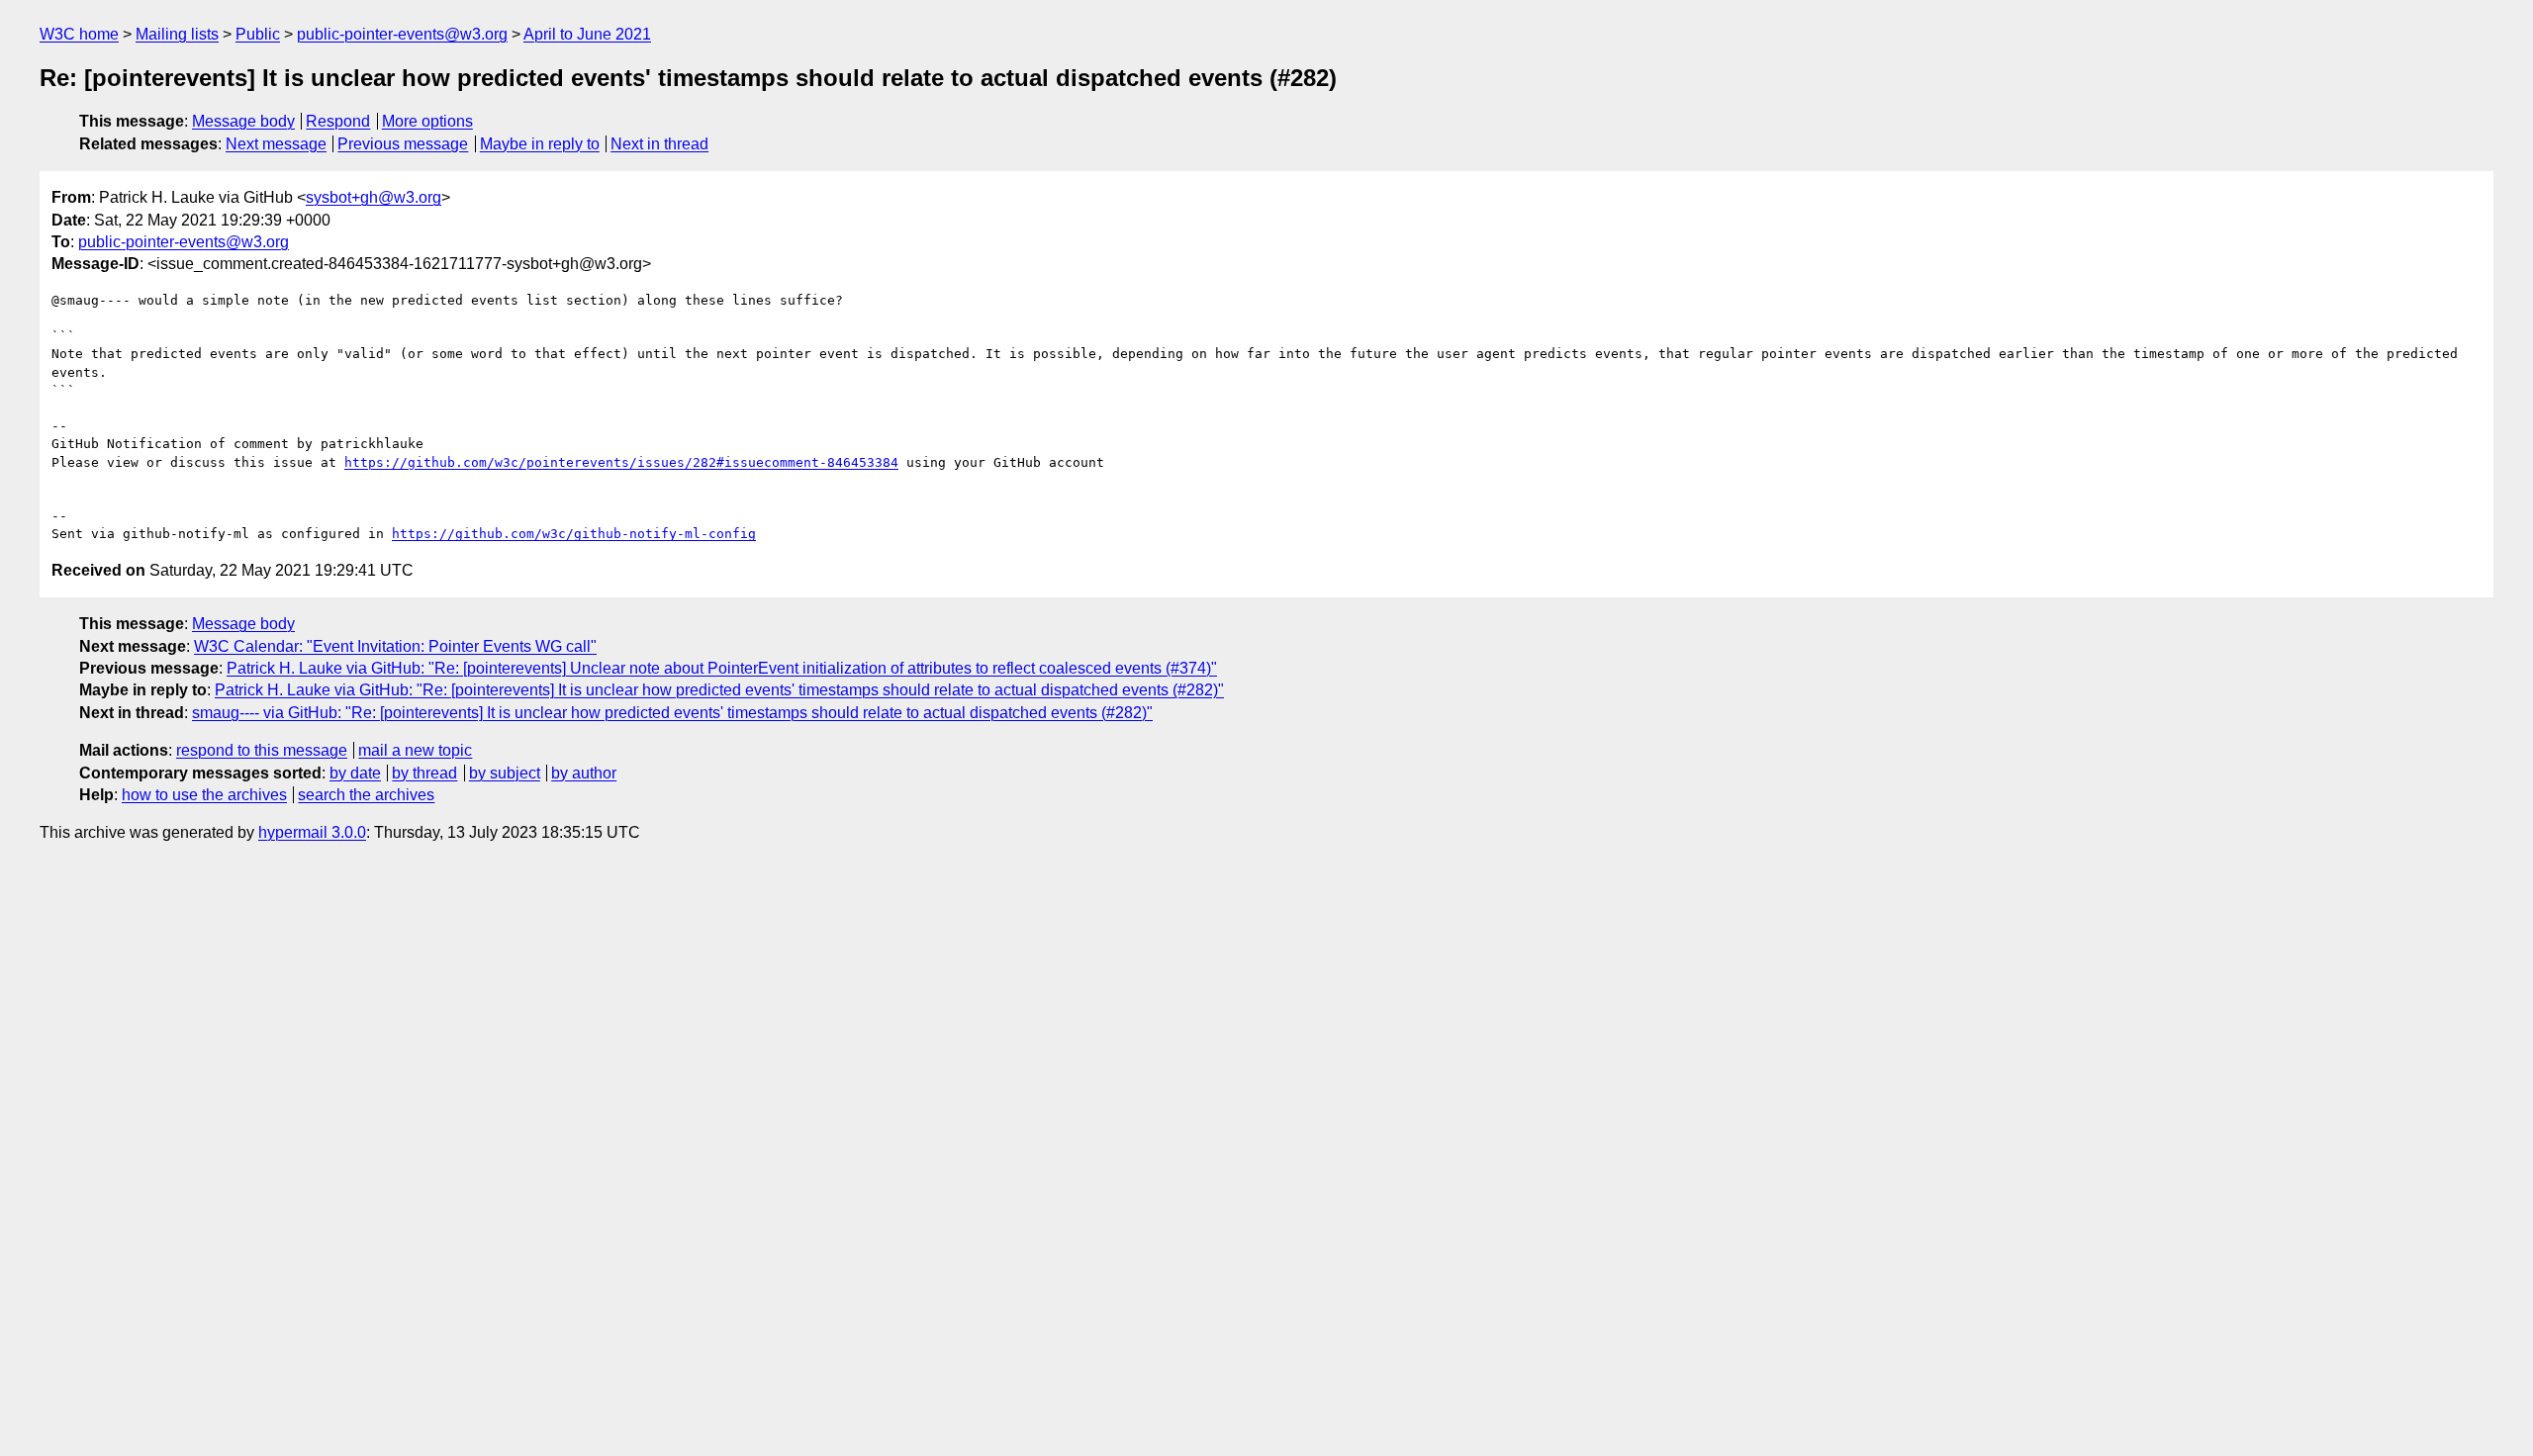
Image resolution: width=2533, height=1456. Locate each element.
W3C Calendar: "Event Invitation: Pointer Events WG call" (395, 646)
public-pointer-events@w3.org (402, 34)
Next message (276, 144)
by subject (505, 773)
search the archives (366, 795)
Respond (338, 121)
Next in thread (659, 144)
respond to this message (262, 750)
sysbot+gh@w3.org (374, 197)
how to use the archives (204, 795)
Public (258, 34)
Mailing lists (177, 34)
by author (584, 773)
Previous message (403, 144)
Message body (243, 121)
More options (427, 121)
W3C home (79, 34)
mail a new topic (415, 750)
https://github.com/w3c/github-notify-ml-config (574, 534)
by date (355, 773)
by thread (424, 773)
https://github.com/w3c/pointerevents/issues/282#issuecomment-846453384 (621, 462)
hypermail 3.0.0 (312, 832)
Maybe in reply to (540, 144)
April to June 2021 (587, 34)
